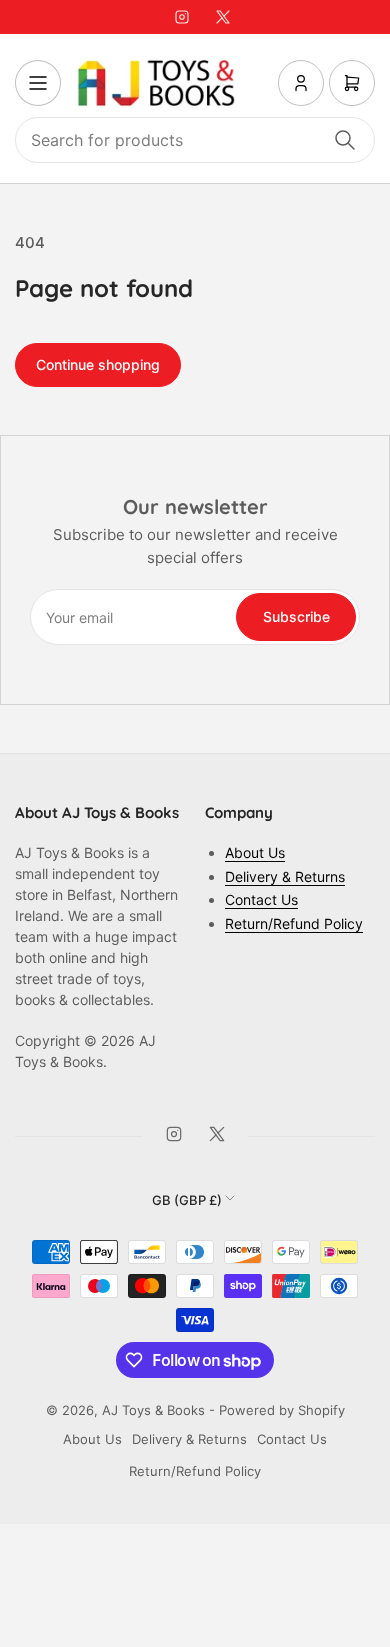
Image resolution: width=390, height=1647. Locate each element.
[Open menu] (38, 83)
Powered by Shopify (282, 1410)
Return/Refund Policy (294, 923)
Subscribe (296, 616)
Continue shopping (98, 364)
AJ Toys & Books (153, 1410)
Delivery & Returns (285, 876)
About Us (255, 852)
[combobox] (195, 140)
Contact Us (261, 899)
